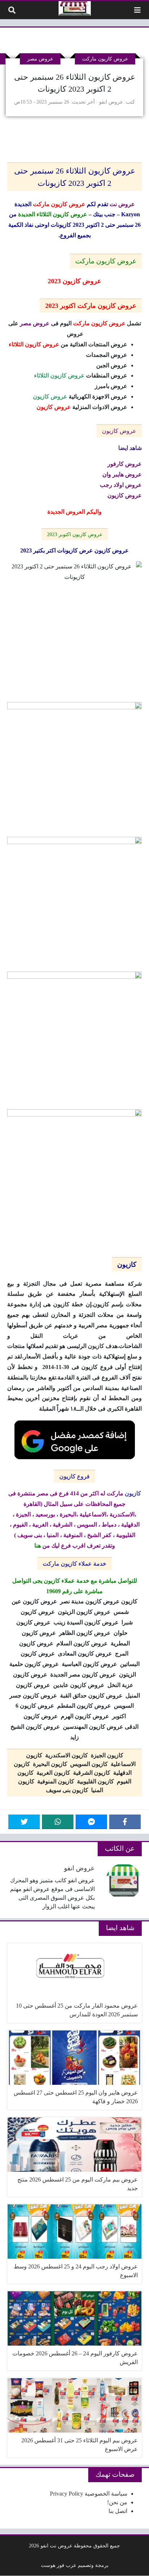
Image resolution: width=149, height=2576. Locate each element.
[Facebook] (125, 1822)
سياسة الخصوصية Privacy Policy (89, 2494)
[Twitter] (24, 1822)
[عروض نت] (75, 8)
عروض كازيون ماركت (105, 59)
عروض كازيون (119, 431)
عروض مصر (40, 59)
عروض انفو (111, 102)
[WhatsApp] (58, 1822)
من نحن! (117, 2502)
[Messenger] (91, 1822)
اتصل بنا (118, 2511)
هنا (38, 1546)
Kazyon (131, 214)
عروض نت (122, 204)
